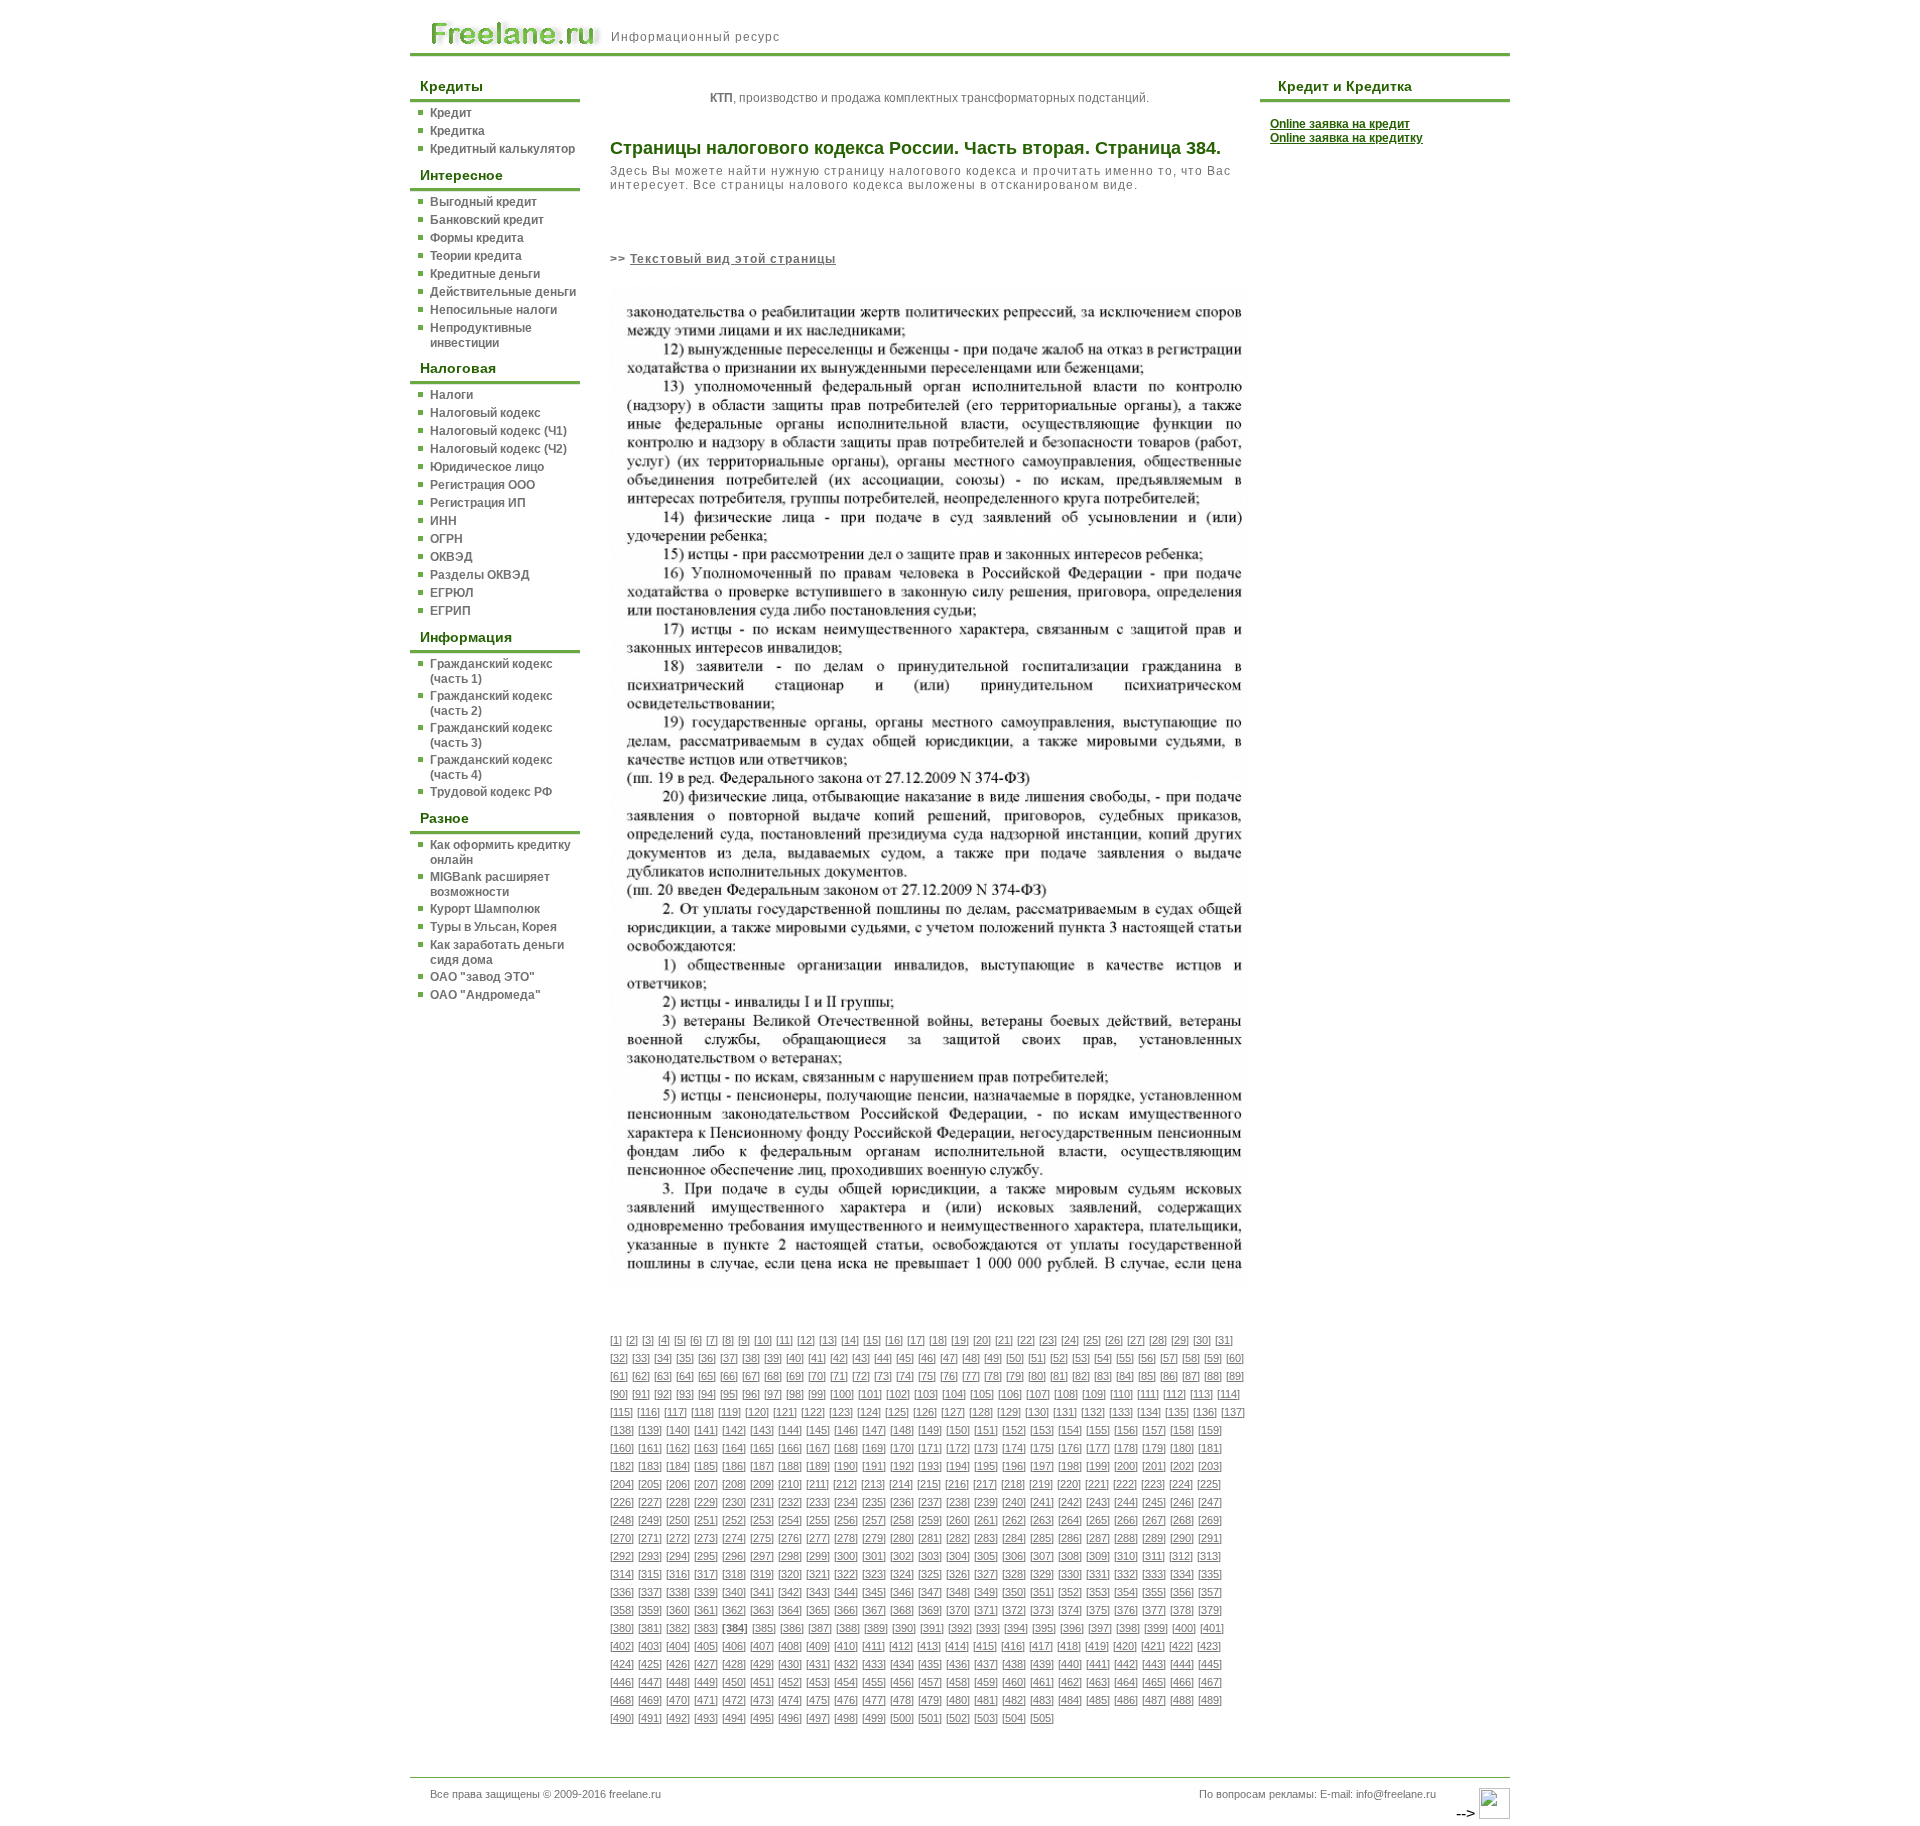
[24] (1070, 1340)
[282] (958, 1538)
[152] (1014, 1430)
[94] (707, 1394)
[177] (1098, 1448)
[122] (813, 1412)
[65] (707, 1376)
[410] (846, 1646)
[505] (1042, 1718)
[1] (616, 1340)
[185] (706, 1466)
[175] (1042, 1448)
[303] (930, 1556)
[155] (1098, 1430)
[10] (763, 1340)
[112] (1174, 1394)
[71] (839, 1376)
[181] (1210, 1448)
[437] (986, 1664)
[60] (1235, 1358)
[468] (622, 1700)
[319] (762, 1574)
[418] (1069, 1646)
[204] (622, 1484)
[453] (818, 1682)
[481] (986, 1700)
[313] (1209, 1556)
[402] (622, 1646)
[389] (876, 1628)
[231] (762, 1502)
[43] (861, 1358)
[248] (622, 1520)
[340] (734, 1592)
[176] (1070, 1448)
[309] (1098, 1556)
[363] (762, 1610)
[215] (929, 1484)
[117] (675, 1412)
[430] (790, 1664)
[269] (1210, 1520)
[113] (1201, 1394)
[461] (1042, 1682)
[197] (1042, 1466)
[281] (930, 1538)
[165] (762, 1448)
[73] (883, 1376)
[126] (925, 1412)
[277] (818, 1538)
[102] (898, 1394)
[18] (938, 1340)
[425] (650, 1664)
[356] (1182, 1592)
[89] (1235, 1376)
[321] (818, 1574)
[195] (986, 1466)
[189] (818, 1466)
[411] (873, 1646)
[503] (986, 1718)
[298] (790, 1556)
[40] (795, 1358)
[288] (1126, 1538)
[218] (1013, 1484)
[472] (734, 1700)
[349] (986, 1592)
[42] (839, 1358)
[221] (1097, 1484)
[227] (650, 1502)
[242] (1070, 1502)
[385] (764, 1628)
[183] (650, 1466)
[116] (648, 1412)
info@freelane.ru (1396, 1794)
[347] (930, 1592)
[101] (870, 1394)
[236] (902, 1502)
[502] (958, 1718)
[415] (985, 1646)
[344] (846, 1592)
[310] (1126, 1556)
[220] (1069, 1484)
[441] (1098, 1664)
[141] (706, 1430)
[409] (818, 1646)
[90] (619, 1394)
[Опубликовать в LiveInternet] (1303, 32)
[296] (734, 1556)
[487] (1154, 1700)
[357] (1210, 1592)
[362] (734, 1610)
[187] (762, 1466)
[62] (641, 1376)
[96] (751, 1394)
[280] (902, 1538)
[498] (846, 1718)
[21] (1004, 1340)
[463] (1098, 1682)
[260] (958, 1520)
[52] (1059, 1358)
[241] (1042, 1502)
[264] (1070, 1520)
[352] (1070, 1592)
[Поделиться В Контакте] (1427, 32)
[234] (846, 1502)
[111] (1148, 1394)
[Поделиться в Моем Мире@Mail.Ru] (1365, 32)
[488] (1182, 1700)
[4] (664, 1340)
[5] (680, 1340)
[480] (958, 1700)
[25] (1092, 1340)
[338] (678, 1592)
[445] (1210, 1664)
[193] (930, 1466)
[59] (1213, 1358)
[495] (762, 1718)
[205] (650, 1484)
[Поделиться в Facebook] (1272, 32)
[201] (1154, 1466)
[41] (817, 1358)
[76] (949, 1376)
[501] (930, 1718)
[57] (1169, 1358)
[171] (930, 1448)
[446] (622, 1682)
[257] (874, 1520)
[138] (622, 1430)
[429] (762, 1664)
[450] (734, 1682)
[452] (790, 1682)
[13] (828, 1340)
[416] (1013, 1646)
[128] (981, 1412)
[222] (1125, 1484)
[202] (1182, 1466)
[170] (902, 1448)
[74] (905, 1376)
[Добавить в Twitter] (1396, 32)
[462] (1070, 1682)
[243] (1098, 1502)
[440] (1070, 1664)
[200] (1126, 1466)
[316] (678, 1574)
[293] (650, 1556)
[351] (1042, 1592)
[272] (678, 1538)
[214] (901, 1484)
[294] (678, 1556)
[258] (902, 1520)
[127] (953, 1412)
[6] (696, 1340)
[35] (685, 1358)
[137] (1233, 1412)
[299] (818, 1556)
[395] (1044, 1628)
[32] (619, 1358)
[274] (734, 1538)
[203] (1210, 1466)
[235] (874, 1502)
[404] (678, 1646)
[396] (1072, 1628)
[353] (1098, 1592)
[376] (1126, 1610)
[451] (762, 1682)
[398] (1128, 1628)
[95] (729, 1394)
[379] (1210, 1610)
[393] (988, 1628)
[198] (1070, 1466)
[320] (790, 1574)
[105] (982, 1394)
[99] (817, 1394)
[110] (1121, 1394)
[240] (1014, 1502)
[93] (685, 1394)
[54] (1103, 1358)
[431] (818, 1664)
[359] (650, 1610)
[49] (993, 1358)
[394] (1016, 1628)
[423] (1209, 1646)
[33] (641, 1358)
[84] (1125, 1376)
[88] (1213, 1376)
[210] (790, 1484)
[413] (929, 1646)
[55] (1125, 1358)
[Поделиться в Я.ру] (1489, 32)
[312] (1181, 1556)
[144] (790, 1430)
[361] (706, 1610)
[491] (650, 1718)
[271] (650, 1538)
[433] (874, 1664)
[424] (622, 1664)
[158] (1182, 1430)
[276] (790, 1538)
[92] (663, 1394)
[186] (734, 1466)
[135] (1177, 1412)
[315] (650, 1574)
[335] (1210, 1574)
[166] (790, 1448)
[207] (706, 1484)
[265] (1098, 1520)
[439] (1042, 1664)
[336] (622, 1592)
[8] (728, 1340)
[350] (1014, 1592)
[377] (1154, 1610)
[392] (960, 1628)
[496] (790, 1718)
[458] (958, 1682)
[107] (1038, 1394)
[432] (846, 1664)
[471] (706, 1700)
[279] (874, 1538)
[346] (902, 1592)
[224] (1181, 1484)
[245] (1154, 1502)
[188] (790, 1466)
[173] (986, 1448)
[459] (986, 1682)
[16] (894, 1340)
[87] (1191, 1376)
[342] (790, 1592)
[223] (1153, 1484)
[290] (1182, 1538)
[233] (818, 1502)
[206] (678, 1484)
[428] (734, 1664)
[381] (650, 1628)
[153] (1042, 1430)
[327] (986, 1574)
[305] (986, 1556)
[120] (757, 1412)
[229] (706, 1502)
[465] (1154, 1682)
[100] (842, 1394)
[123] (841, 1412)
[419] (1097, 1646)
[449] (706, 1682)
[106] (1010, 1394)
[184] (678, 1466)
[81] (1059, 1376)
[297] (762, 1556)
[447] (650, 1682)
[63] (663, 1376)
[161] (650, 1448)
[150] (958, 1430)
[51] (1037, 1358)
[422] (1181, 1646)
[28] (1158, 1340)
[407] (762, 1646)
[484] (1070, 1700)
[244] (1126, 1502)
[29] (1180, 1340)
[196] (1014, 1466)
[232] (790, 1502)
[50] (1015, 1358)
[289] (1154, 1538)
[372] (1014, 1610)
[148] (902, 1430)
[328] (1014, 1574)
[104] (954, 1394)
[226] (622, 1502)
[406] (734, 1646)
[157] (1154, 1430)
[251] (706, 1520)
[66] (729, 1376)
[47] (949, 1358)
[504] (1014, 1718)
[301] (874, 1556)
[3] (648, 1340)
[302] (902, 1556)
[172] (958, 1448)
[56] (1147, 1358)
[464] (1126, 1682)
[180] (1182, 1448)
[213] (873, 1484)
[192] (902, 1466)
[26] (1114, 1340)
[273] (706, 1538)
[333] (1154, 1574)
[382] (678, 1628)
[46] (927, 1358)
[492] (678, 1718)
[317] (706, 1574)
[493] (706, 1718)
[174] (1014, 1448)
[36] (707, 1358)
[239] (986, 1502)
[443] (1154, 1664)
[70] (817, 1376)
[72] (861, 1376)
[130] (1037, 1412)
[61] (619, 1376)
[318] (734, 1574)
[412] (901, 1646)
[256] (846, 1520)
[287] (1098, 1538)
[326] (958, 1574)
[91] (641, 1394)
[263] (1042, 1520)
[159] (1210, 1430)
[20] (982, 1340)
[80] (1037, 1376)
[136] (1205, 1412)
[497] (818, 1718)
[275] (762, 1538)
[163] (706, 1448)
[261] (986, 1520)
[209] (762, 1484)
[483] (1042, 1700)
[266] (1126, 1520)
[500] (902, 1718)
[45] (905, 1358)
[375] (1098, 1610)
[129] (1009, 1412)
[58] (1191, 1358)
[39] (773, 1358)
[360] (678, 1610)
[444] (1182, 1664)
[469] (650, 1700)
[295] (706, 1556)
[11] (784, 1340)
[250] (678, 1520)
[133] (1121, 1412)
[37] (729, 1358)
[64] (685, 1376)
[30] (1202, 1340)
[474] (790, 1700)
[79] (1015, 1376)
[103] (926, 1394)
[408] (790, 1646)
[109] (1094, 1394)
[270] (622, 1538)
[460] (1014, 1682)
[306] (1014, 1556)
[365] (818, 1610)
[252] (734, 1520)
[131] (1065, 1412)
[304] (958, 1556)
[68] (773, 1376)
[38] (751, 1358)
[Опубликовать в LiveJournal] (1334, 32)
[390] (904, 1628)
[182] (622, 1466)
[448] (678, 1682)
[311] (1153, 1556)
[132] (1093, 1412)
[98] (795, 1394)
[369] (930, 1610)
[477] (874, 1700)
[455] (874, 1682)
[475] (818, 1700)
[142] (734, 1430)
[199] (1098, 1466)
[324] (902, 1574)
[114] (1228, 1394)
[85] (1147, 1376)
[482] (1014, 1700)
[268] (1182, 1520)
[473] (762, 1700)
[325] (930, 1574)
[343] (818, 1592)
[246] (1182, 1502)
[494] (734, 1718)
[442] (1126, 1664)
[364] (790, 1610)
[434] (902, 1664)
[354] (1126, 1592)
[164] (734, 1448)
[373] (1042, 1610)
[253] (762, 1520)
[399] (1156, 1628)
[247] (1210, 1502)
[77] (971, 1376)
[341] (762, 1592)
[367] (874, 1610)
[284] (1014, 1538)
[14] (850, 1340)
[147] (874, 1430)
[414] (957, 1646)
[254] (790, 1520)
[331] (1098, 1574)
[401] (1212, 1628)
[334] (1182, 1574)
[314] (622, 1574)
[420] (1125, 1646)
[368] (902, 1610)
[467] (1210, 1682)
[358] (622, 1610)
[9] (744, 1340)
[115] (621, 1412)
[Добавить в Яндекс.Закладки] (1458, 32)
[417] (1041, 1646)
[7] (712, 1340)
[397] (1100, 1628)
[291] (1210, 1538)
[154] (1070, 1430)
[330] (1070, 1574)
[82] (1081, 1376)
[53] (1081, 1358)
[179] (1154, 1448)
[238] (958, 1502)
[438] (1014, 1664)
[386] (792, 1628)
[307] (1042, 1556)
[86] (1169, 1376)
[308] (1070, 1556)
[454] (846, 1682)
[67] (751, 1376)
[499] (874, 1718)
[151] (986, 1430)
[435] (930, 1664)
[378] (1182, 1610)
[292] (622, 1556)
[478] (902, 1700)
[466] (1182, 1682)
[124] (869, 1412)
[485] (1098, 1700)
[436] (958, 1664)
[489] (1210, 1700)
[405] (706, 1646)
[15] (872, 1340)
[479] (930, 1700)
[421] (1153, 1646)
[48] (971, 1358)
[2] (632, 1340)
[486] (1126, 1700)
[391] (932, 1628)
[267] (1154, 1520)
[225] (1209, 1484)
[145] (818, 1430)
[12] (806, 1340)
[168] (846, 1448)
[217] (985, 1484)
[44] (883, 1358)
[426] (678, 1664)
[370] (958, 1610)
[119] (729, 1412)
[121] (785, 1412)
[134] (1149, 1412)
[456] (902, 1682)
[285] (1042, 1538)
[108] (1066, 1394)
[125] (897, 1412)
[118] (702, 1412)
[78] (993, 1376)
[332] (1126, 1574)
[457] (930, 1682)
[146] (846, 1430)
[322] (846, 1574)
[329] (1042, 1574)
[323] (874, 1574)
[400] (1184, 1628)
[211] (817, 1484)
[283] (986, 1538)
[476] (846, 1700)
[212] (845, 1484)
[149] (930, 1430)
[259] (930, 1520)
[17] (916, 1340)
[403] (650, 1646)
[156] (1126, 1430)
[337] (650, 1592)
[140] (678, 1430)
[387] (820, 1628)
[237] (930, 1502)
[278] (846, 1538)
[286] (1070, 1538)
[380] (622, 1628)
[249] (650, 1520)
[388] (848, 1628)
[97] (773, 1394)
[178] (1126, 1448)
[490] (622, 1718)
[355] (1154, 1592)
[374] (1070, 1610)
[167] (818, 1448)
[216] (957, 1484)
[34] (663, 1358)
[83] (1103, 1376)
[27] (1136, 1340)
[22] (1026, 1340)
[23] (1048, 1340)
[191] (874, 1466)
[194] (958, 1466)
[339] (706, 1592)
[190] (846, 1466)
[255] (818, 1520)
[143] (762, 1430)
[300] (846, 1556)
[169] (874, 1448)
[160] (622, 1448)
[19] (960, 1340)
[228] (678, 1502)
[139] (650, 1430)
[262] (1014, 1520)
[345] (874, 1592)
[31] (1224, 1340)
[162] (678, 1448)
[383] (706, 1628)
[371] (986, 1610)
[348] (958, 1592)
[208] (734, 1484)
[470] (678, 1700)
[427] (706, 1664)
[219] (1041, 1484)
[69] (795, 1376)
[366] (846, 1610)
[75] (927, 1376)
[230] (734, 1502)
